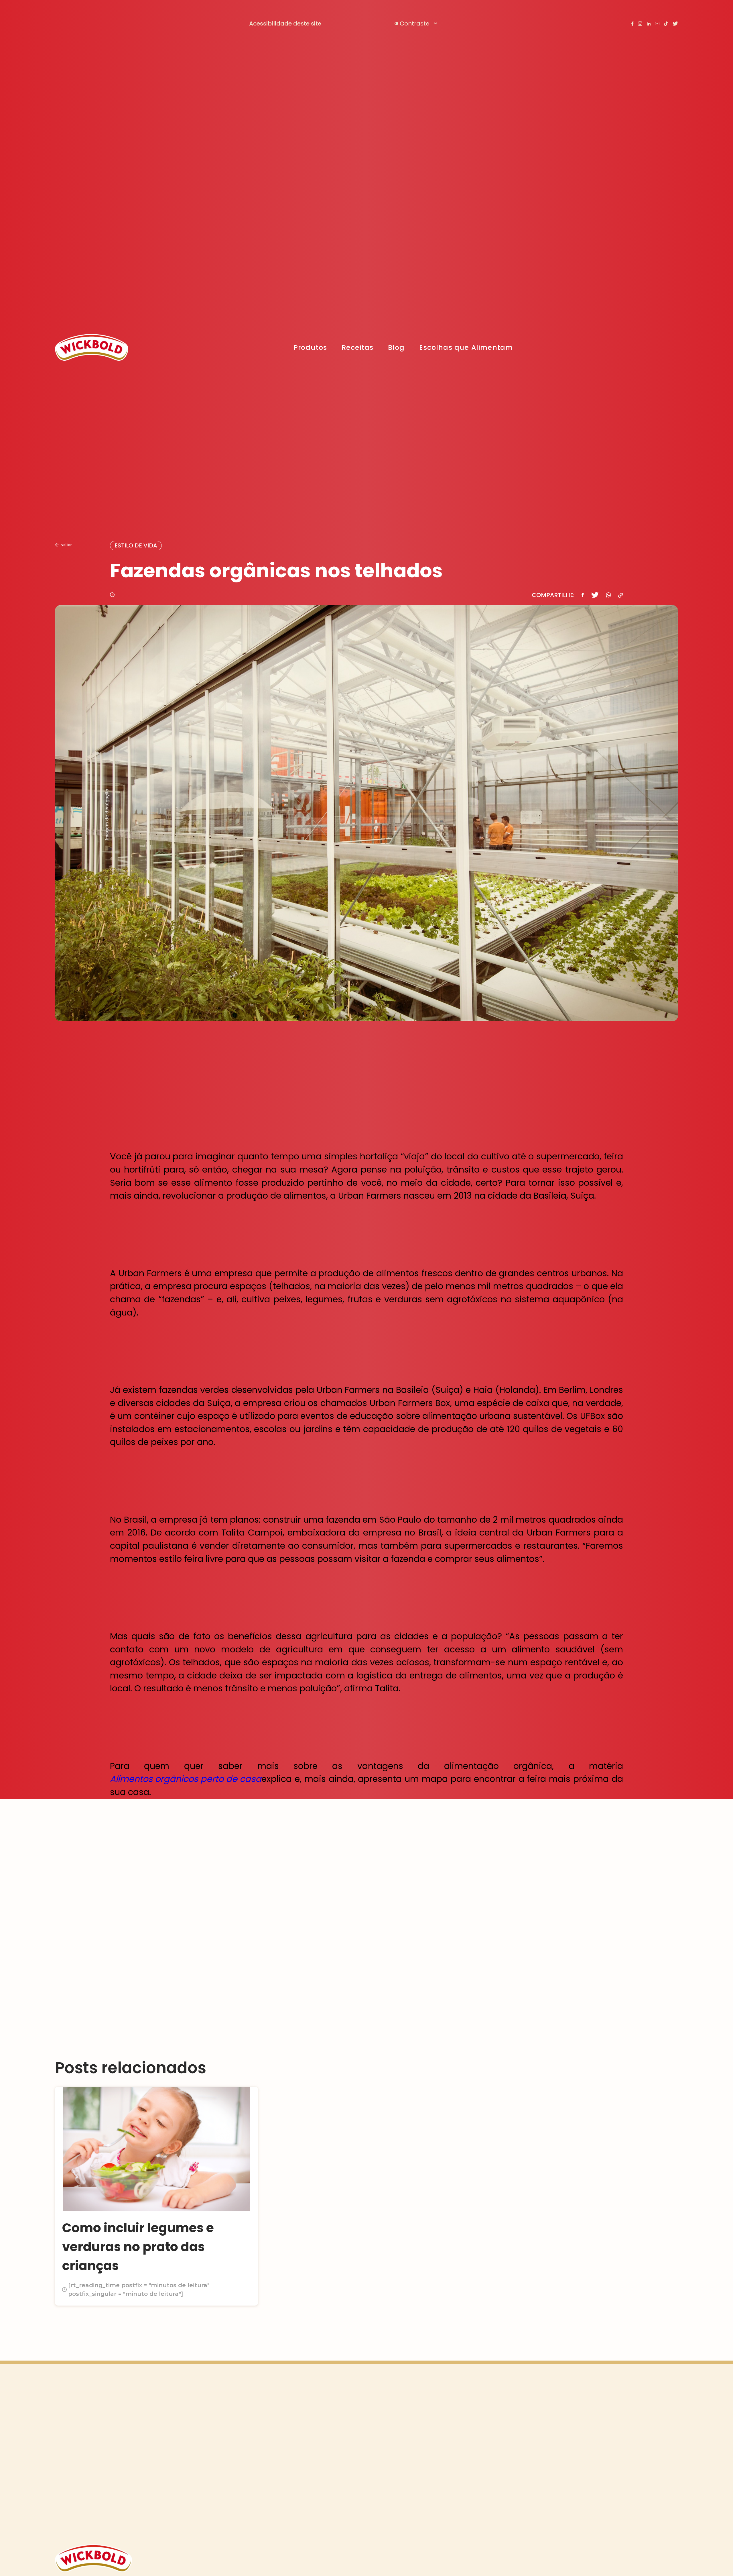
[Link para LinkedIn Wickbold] (649, 24)
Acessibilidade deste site (285, 23)
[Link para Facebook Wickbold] (632, 23)
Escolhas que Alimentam (466, 347)
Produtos (310, 347)
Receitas (357, 347)
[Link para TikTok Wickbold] (666, 24)
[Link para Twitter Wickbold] (675, 24)
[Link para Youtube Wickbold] (657, 23)
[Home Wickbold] (92, 347)
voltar (66, 545)
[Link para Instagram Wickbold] (640, 24)
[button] (416, 23)
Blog (396, 347)
